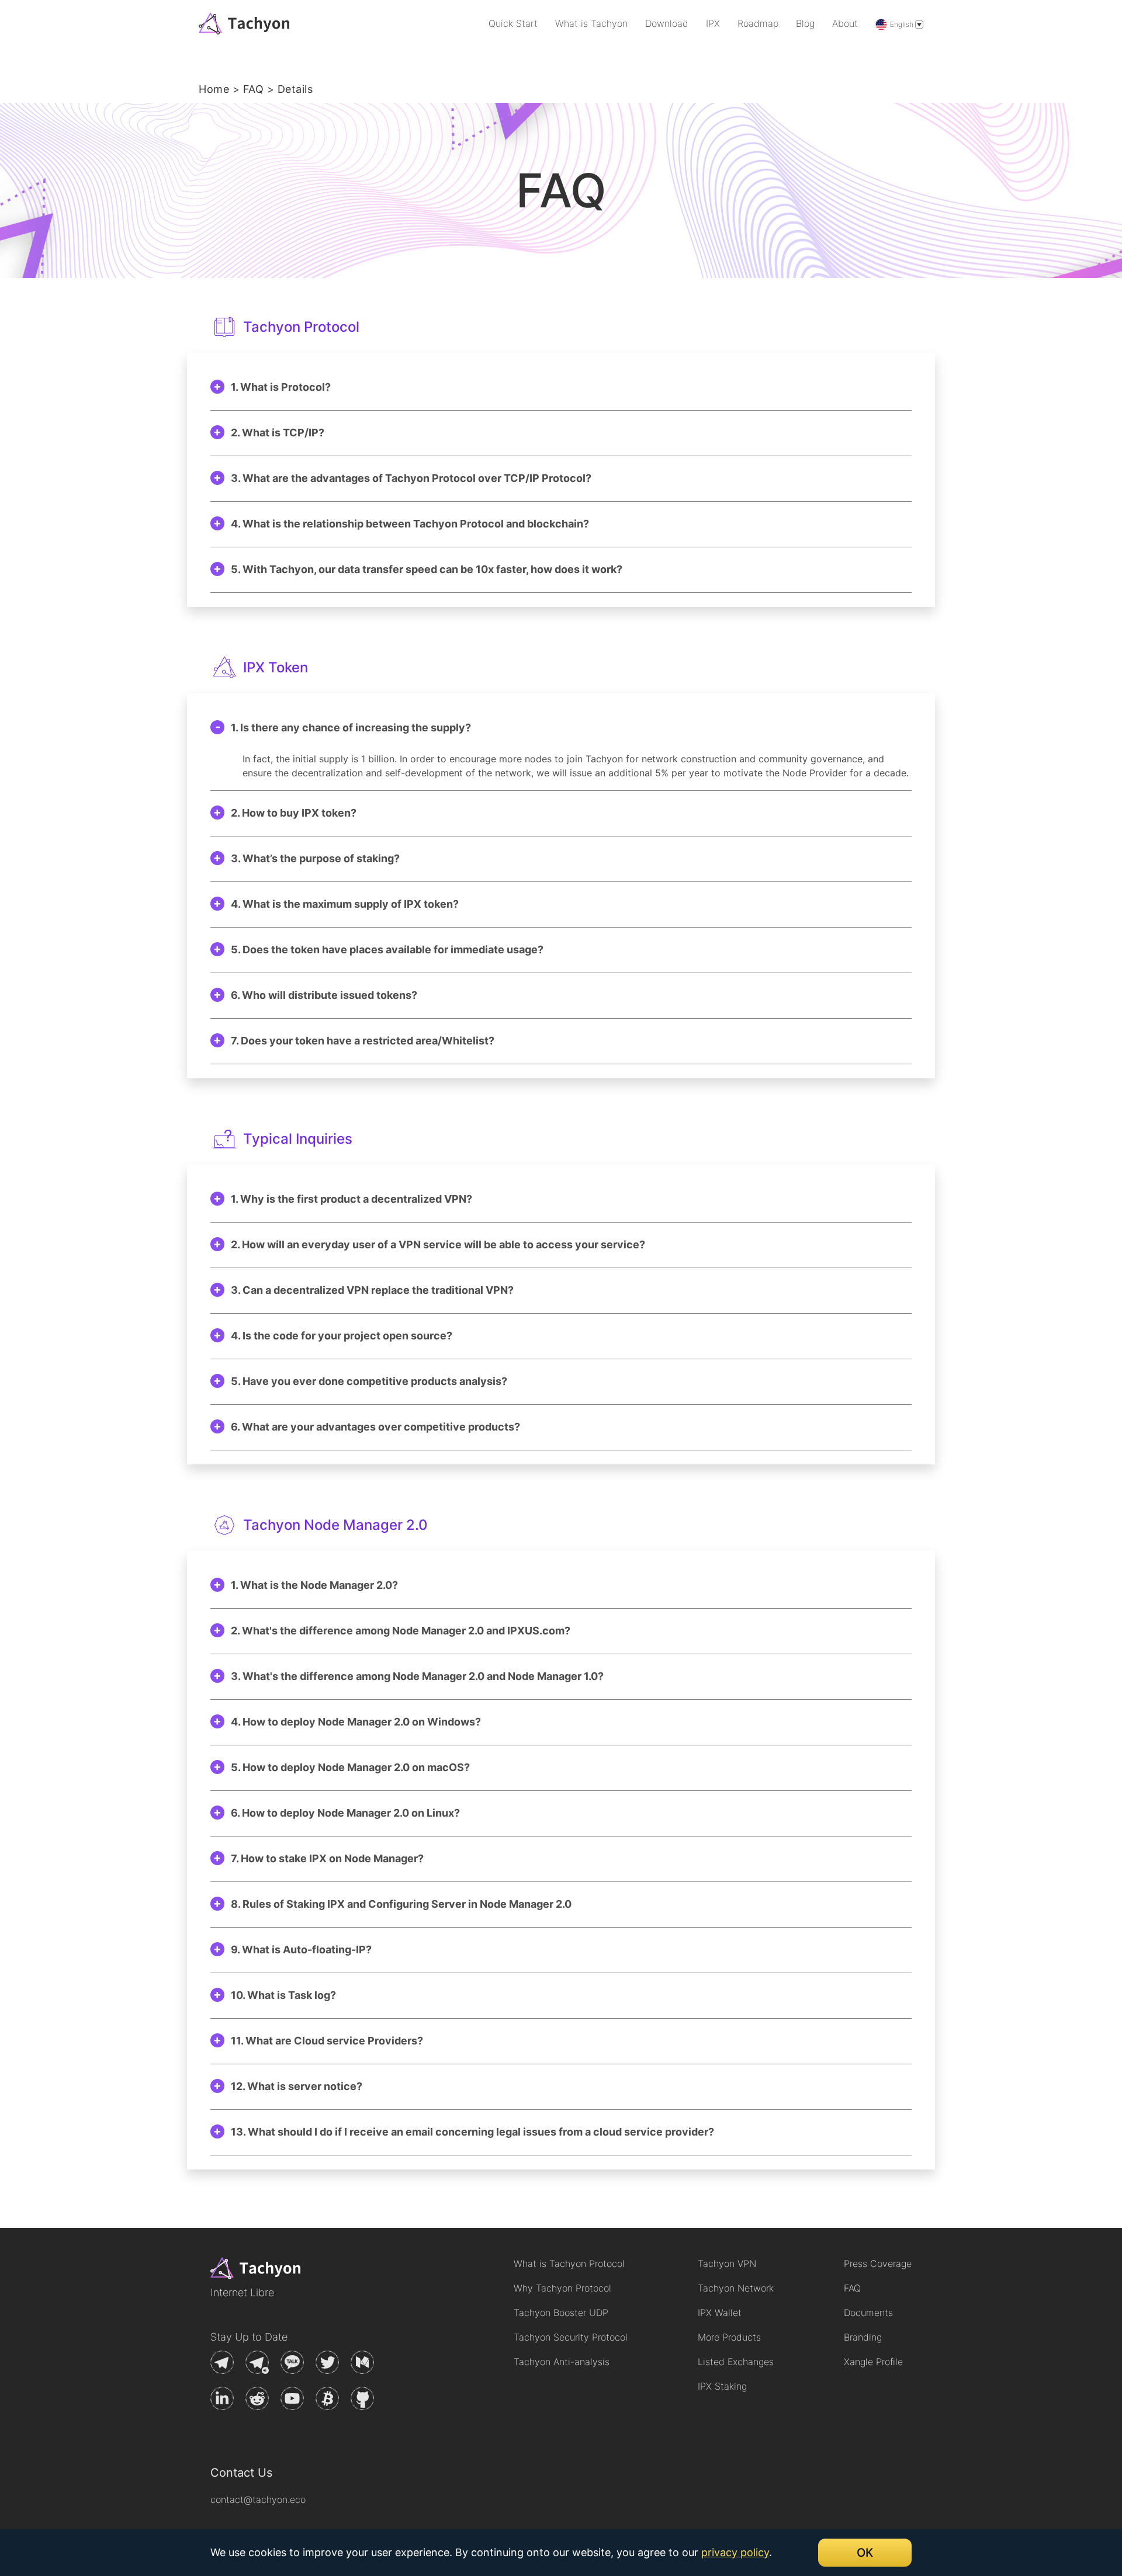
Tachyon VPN (727, 2263)
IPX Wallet (720, 2313)
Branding (863, 2337)
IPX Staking (722, 2386)
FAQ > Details (278, 89)
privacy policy (735, 2552)
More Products (729, 2337)
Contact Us (241, 2473)
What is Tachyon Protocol (569, 2263)
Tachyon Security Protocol (571, 2337)
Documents (868, 2313)
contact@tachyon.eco (258, 2499)
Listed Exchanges (736, 2362)
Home (214, 89)
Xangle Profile (873, 2362)
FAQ (852, 2288)
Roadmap (758, 23)
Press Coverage (878, 2263)
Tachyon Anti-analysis (562, 2362)
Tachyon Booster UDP (561, 2313)
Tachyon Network (736, 2288)
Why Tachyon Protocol (562, 2288)
